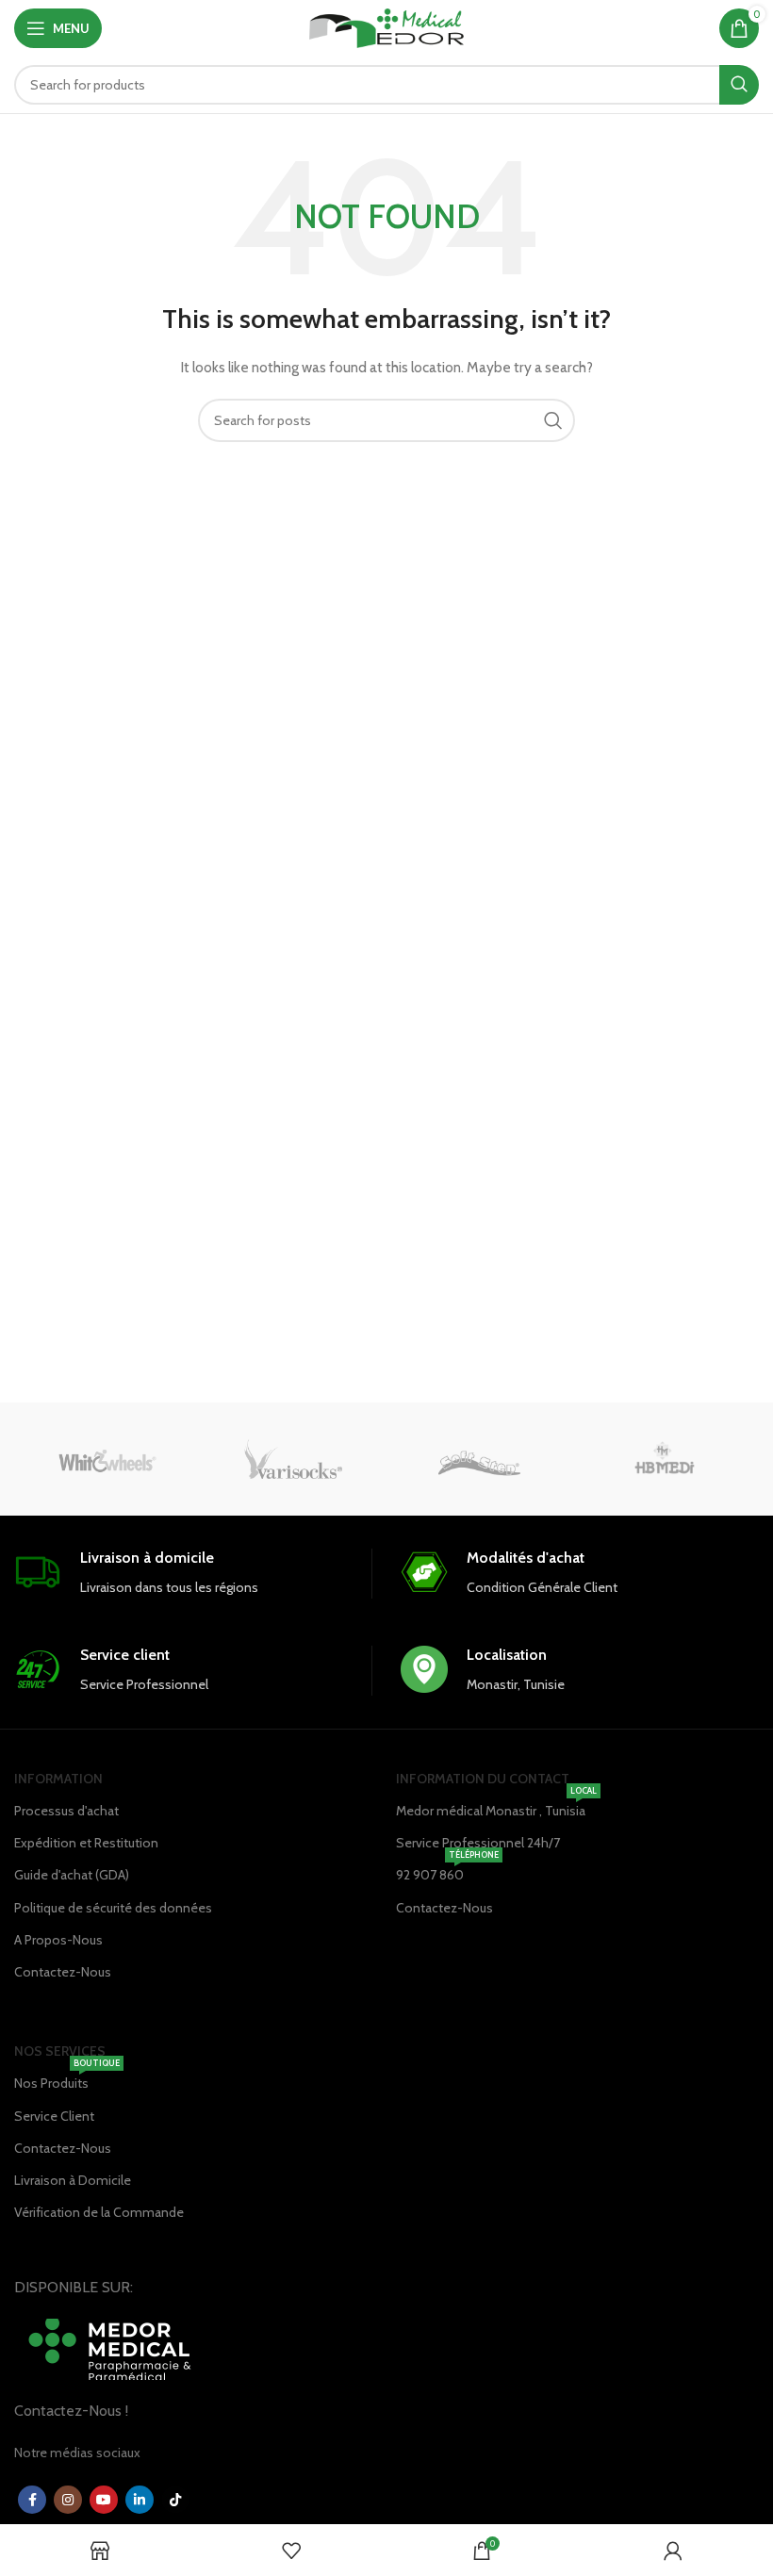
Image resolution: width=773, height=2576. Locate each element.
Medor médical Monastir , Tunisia (496, 1807)
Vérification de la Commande (99, 2212)
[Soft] (479, 1459)
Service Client (54, 2116)
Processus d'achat (66, 1811)
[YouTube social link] (104, 2500)
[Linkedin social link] (140, 2500)
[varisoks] (294, 1459)
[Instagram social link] (68, 2500)
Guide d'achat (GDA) (72, 1875)
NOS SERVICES (60, 2051)
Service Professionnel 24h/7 (478, 1843)
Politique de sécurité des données (113, 1908)
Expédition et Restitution (86, 1843)
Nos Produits (67, 2079)
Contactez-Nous (63, 1972)
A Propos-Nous (58, 1940)
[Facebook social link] (32, 2500)
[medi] (665, 1459)
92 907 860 (447, 1871)
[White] (107, 1459)
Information (58, 1779)
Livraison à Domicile (73, 2180)
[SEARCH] (739, 85)
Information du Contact (483, 1779)
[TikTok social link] (175, 2500)
